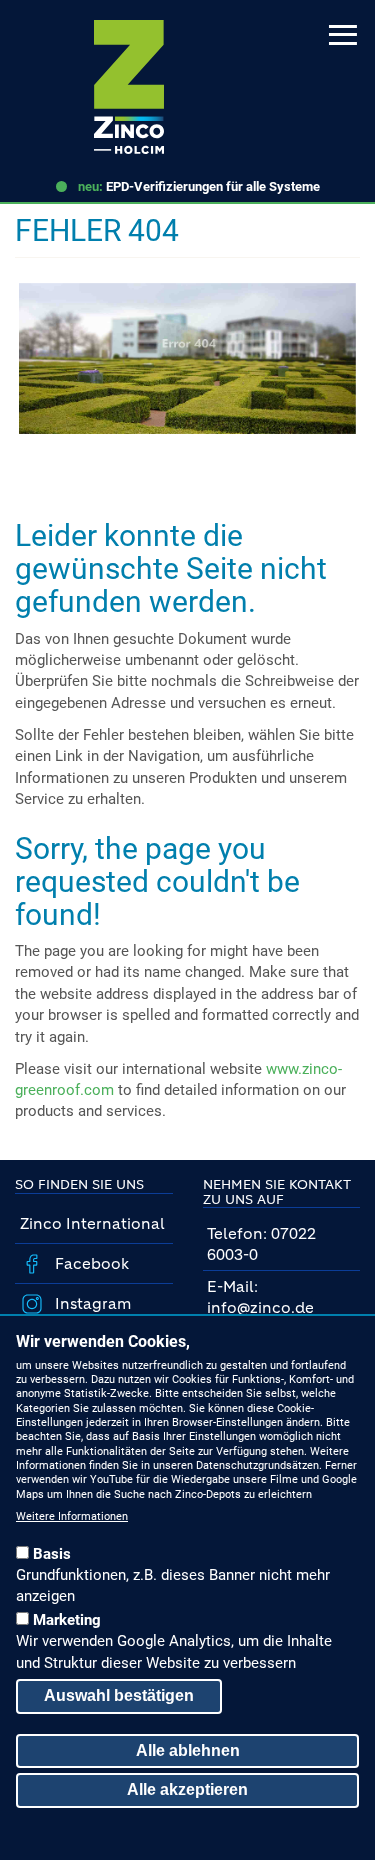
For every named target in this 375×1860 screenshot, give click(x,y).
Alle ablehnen (188, 1750)
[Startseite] (129, 87)
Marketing (67, 1620)
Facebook (90, 1263)
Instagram (91, 1303)
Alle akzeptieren (187, 1789)
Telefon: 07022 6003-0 (261, 1244)
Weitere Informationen (72, 1516)
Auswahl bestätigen (119, 1695)
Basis (52, 1554)
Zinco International (92, 1223)
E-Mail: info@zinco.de (260, 1297)
